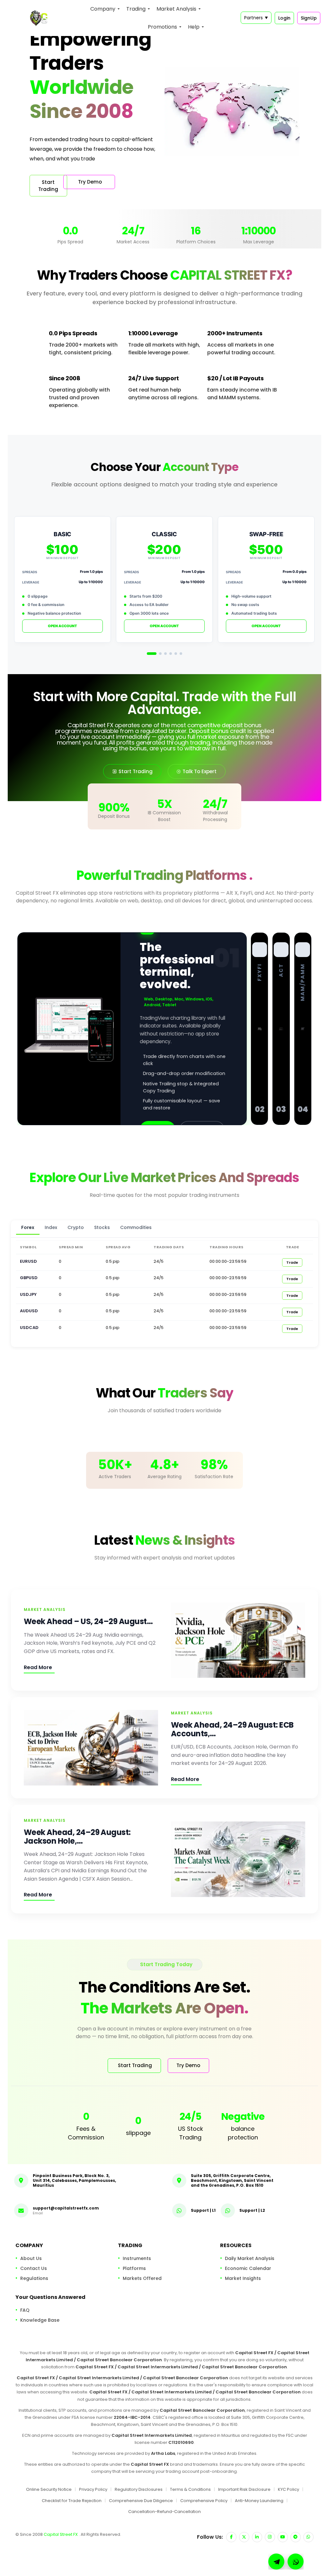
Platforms (134, 2268)
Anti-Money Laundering (259, 2501)
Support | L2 (252, 2210)
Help (194, 27)
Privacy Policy (93, 2489)
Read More (38, 1667)
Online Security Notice (49, 2489)
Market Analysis (176, 9)
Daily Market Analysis (250, 2258)
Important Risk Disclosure (244, 2489)
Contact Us (34, 2268)
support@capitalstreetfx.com (66, 2208)
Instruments (137, 2258)
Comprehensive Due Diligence (141, 2501)
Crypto (76, 1227)
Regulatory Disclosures (139, 2489)
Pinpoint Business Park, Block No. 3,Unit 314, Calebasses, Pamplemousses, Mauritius (74, 2180)
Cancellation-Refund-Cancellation (164, 2512)
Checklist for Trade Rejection (72, 2501)
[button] (296, 2562)
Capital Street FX (61, 2534)
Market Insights (243, 2278)
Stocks (102, 1227)
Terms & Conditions (190, 2489)
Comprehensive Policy (204, 2501)
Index (51, 1227)
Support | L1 (203, 2210)
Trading (136, 9)
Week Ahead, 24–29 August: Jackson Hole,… (77, 1837)
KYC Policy (289, 2489)
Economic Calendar (248, 2268)
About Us (31, 2258)
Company (103, 9)
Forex (28, 1227)
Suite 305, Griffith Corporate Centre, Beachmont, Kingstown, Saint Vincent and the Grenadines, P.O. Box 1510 (232, 2180)
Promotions (162, 27)
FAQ (25, 2310)
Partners (256, 18)
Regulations (34, 2278)
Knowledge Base (40, 2320)
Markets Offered (142, 2278)
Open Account (62, 626)
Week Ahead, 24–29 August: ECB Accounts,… (232, 1729)
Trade (292, 1262)
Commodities (136, 1227)
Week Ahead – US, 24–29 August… (88, 1622)
